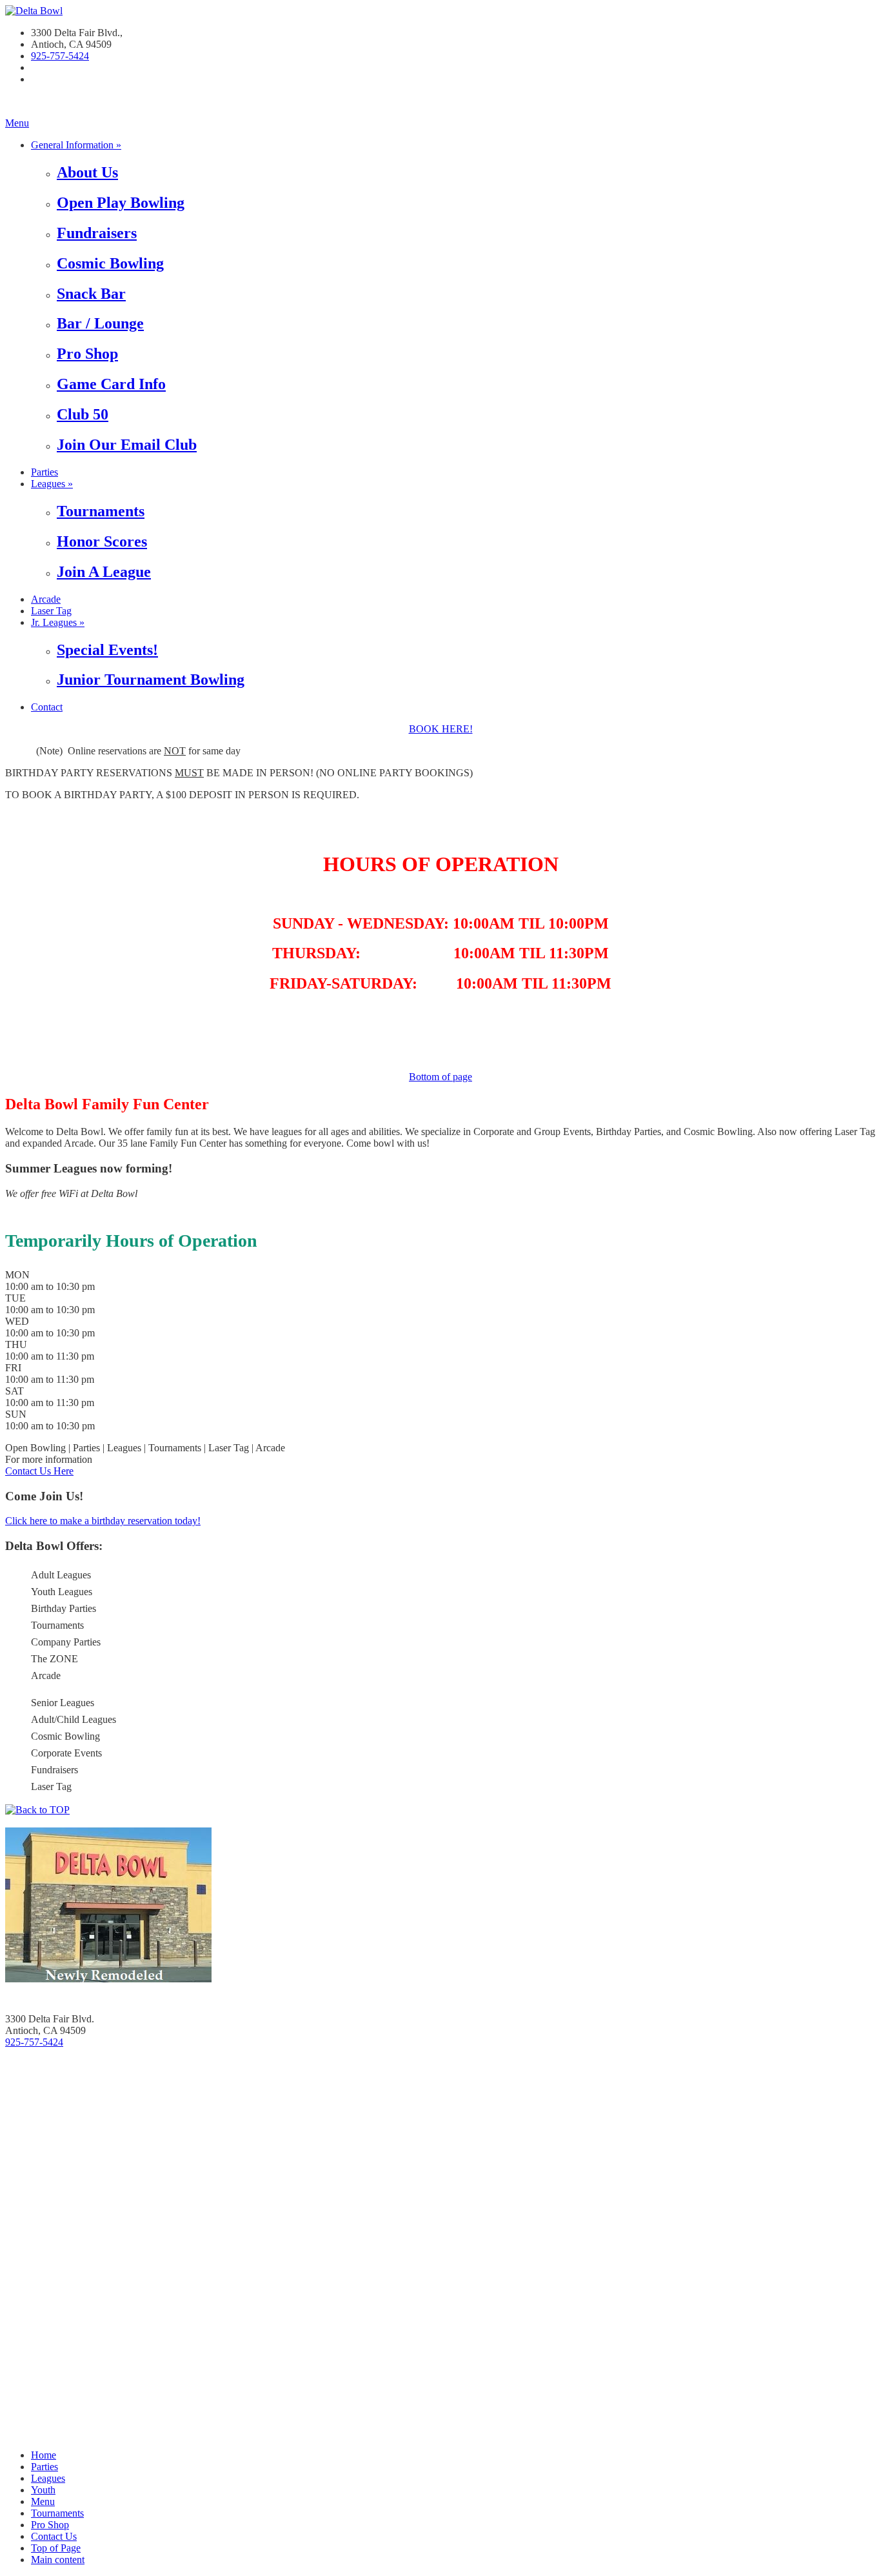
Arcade (46, 599)
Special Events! (107, 650)
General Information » (76, 145)
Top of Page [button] (56, 2548)
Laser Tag (51, 611)
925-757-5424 (34, 2042)
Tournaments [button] (57, 2513)
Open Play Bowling (121, 203)
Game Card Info (111, 384)
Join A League (104, 572)
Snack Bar (91, 294)
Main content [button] (58, 2560)
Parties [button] (45, 2467)
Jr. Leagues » (58, 622)
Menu (17, 123)
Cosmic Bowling (110, 263)
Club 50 (83, 414)
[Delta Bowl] (34, 11)
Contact (47, 707)
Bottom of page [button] (440, 1077)
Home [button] (44, 2455)
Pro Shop (87, 354)
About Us (87, 172)
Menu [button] (43, 2501)
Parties (45, 472)
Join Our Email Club (127, 445)
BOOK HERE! (441, 729)
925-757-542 (57, 56)
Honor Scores (102, 541)
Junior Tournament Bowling (151, 679)
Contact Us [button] (54, 2536)
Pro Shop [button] (50, 2525)
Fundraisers (97, 233)
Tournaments (101, 511)
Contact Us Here (39, 1471)
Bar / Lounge (100, 323)
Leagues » (52, 484)
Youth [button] (43, 2490)
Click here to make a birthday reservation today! (103, 1521)
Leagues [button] (48, 2478)
